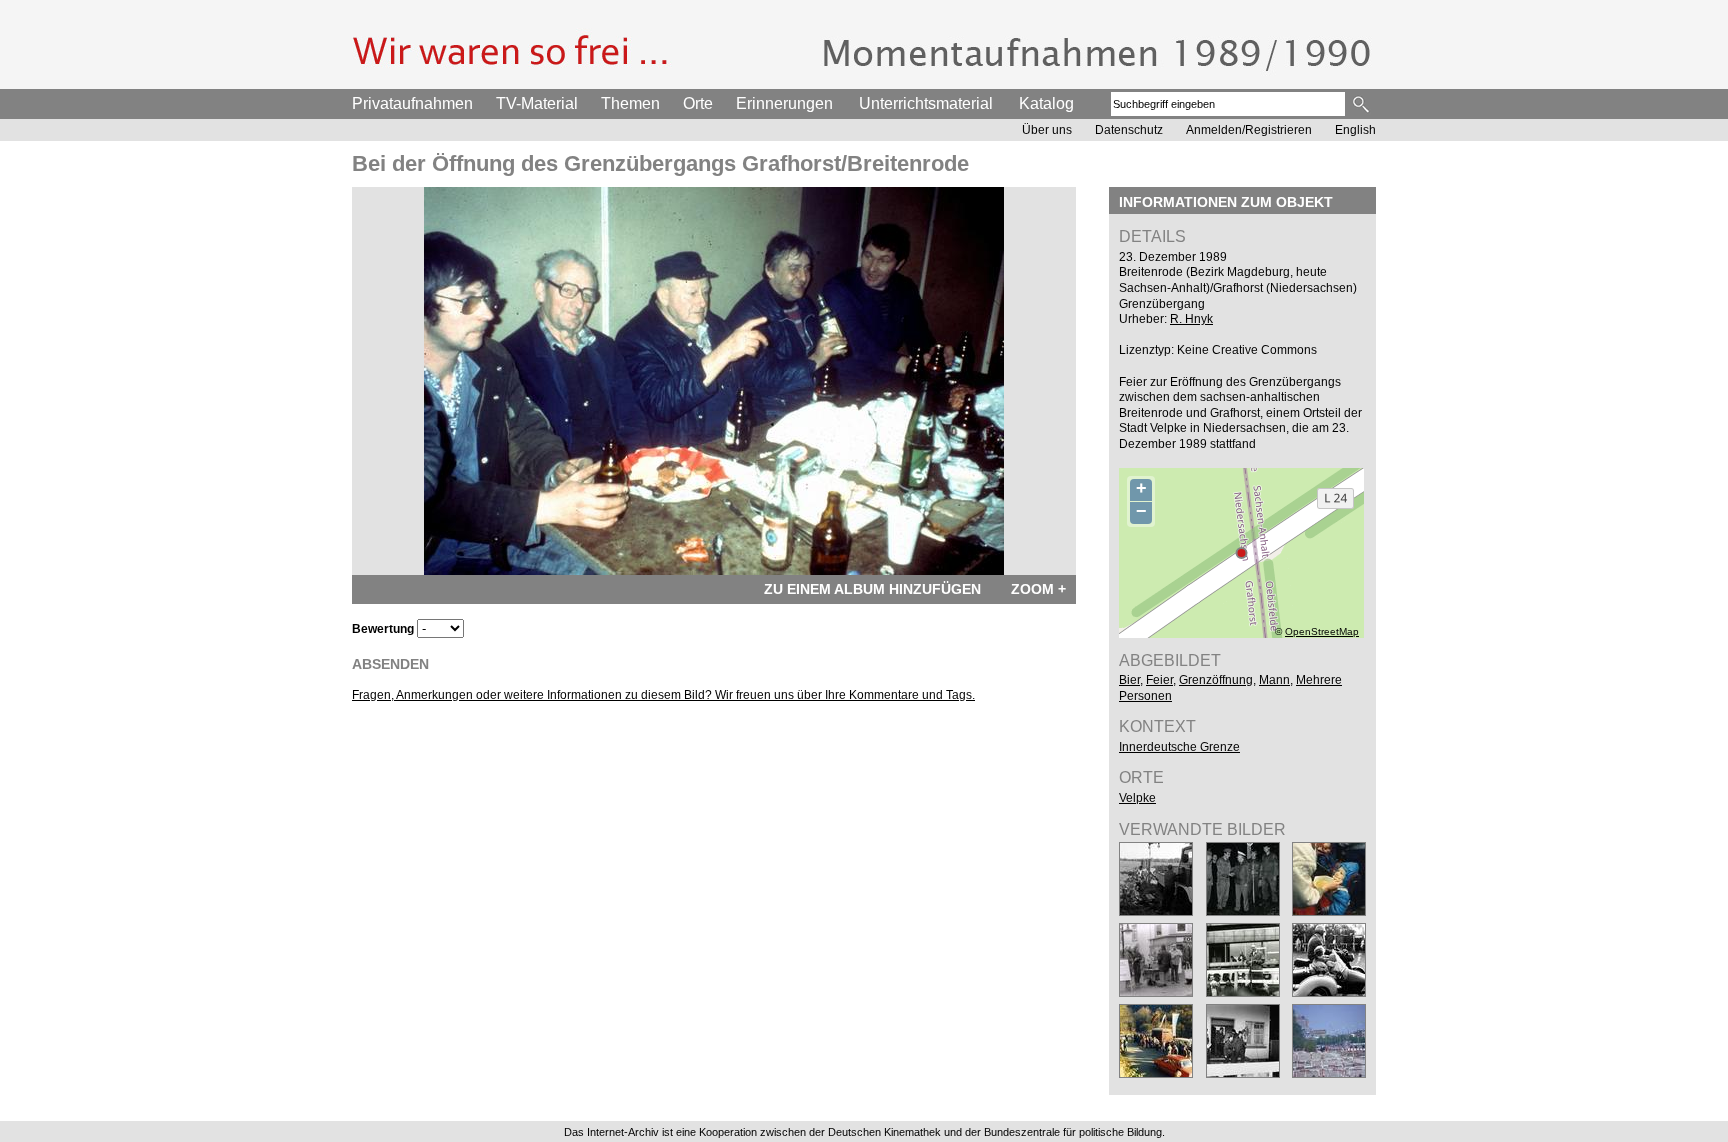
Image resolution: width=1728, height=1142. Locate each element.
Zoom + (1038, 589)
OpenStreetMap (1322, 631)
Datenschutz (1129, 130)
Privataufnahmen (412, 103)
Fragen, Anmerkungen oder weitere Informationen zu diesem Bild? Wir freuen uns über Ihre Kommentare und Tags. (663, 695)
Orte (698, 103)
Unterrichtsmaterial (926, 103)
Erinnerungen (784, 103)
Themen (630, 103)
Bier (1129, 680)
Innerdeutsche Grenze (1179, 747)
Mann (1274, 680)
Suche (1362, 104)
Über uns (1047, 130)
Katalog (1046, 103)
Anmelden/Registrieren (1249, 130)
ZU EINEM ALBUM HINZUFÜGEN (872, 589)
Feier (1159, 680)
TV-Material (537, 103)
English (1355, 130)
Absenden (390, 664)
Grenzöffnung (1216, 680)
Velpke (1137, 798)
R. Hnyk (1191, 319)
